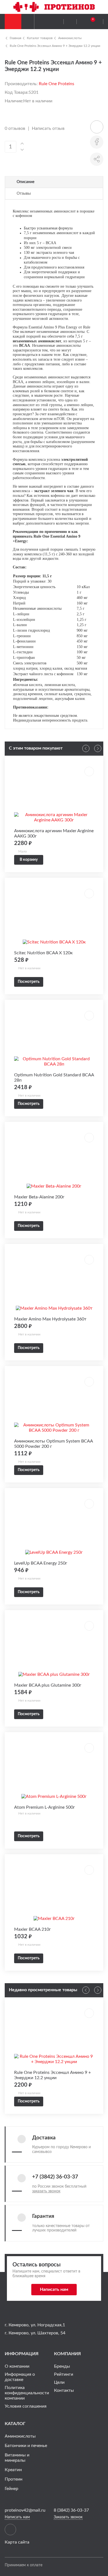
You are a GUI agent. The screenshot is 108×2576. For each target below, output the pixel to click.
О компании (17, 2366)
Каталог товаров (40, 38)
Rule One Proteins (56, 84)
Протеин (14, 2479)
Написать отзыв (48, 128)
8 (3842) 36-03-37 (71, 2510)
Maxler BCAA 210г (33, 1929)
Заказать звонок (68, 2517)
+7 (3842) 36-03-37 (55, 2177)
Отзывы (24, 193)
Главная (16, 38)
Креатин (13, 2470)
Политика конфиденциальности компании (27, 2393)
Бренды (62, 2366)
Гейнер (11, 2489)
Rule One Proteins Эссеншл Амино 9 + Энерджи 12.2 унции (55, 46)
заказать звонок (46, 2191)
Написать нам (54, 2289)
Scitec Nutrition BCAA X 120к (43, 953)
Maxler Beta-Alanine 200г (39, 1197)
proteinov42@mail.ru (25, 2510)
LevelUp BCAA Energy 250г (41, 1563)
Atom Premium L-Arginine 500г (45, 1807)
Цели (59, 2382)
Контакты (64, 2390)
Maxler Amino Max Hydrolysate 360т (50, 1319)
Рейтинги (64, 2374)
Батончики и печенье (26, 2446)
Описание (25, 182)
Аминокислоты (70, 38)
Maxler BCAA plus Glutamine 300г (48, 1685)
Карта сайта (17, 2542)
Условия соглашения (26, 2406)
